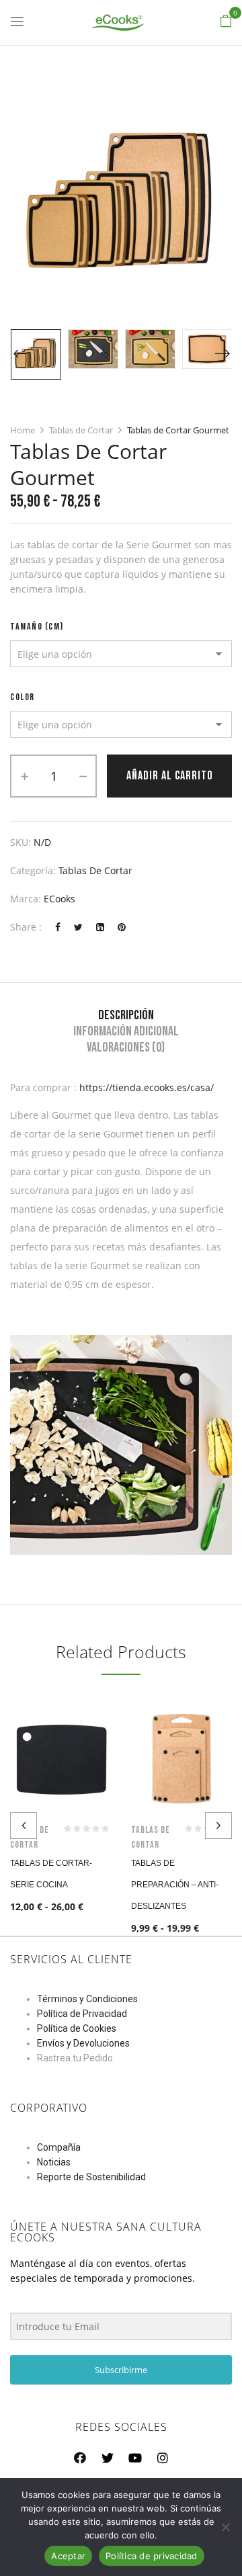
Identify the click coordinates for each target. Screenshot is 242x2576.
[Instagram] (163, 2458)
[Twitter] (78, 927)
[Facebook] (58, 927)
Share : (26, 927)
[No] (225, 2527)
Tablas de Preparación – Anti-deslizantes (175, 1885)
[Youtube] (135, 2458)
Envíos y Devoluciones (83, 2043)
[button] (226, 21)
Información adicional (126, 1031)
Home (23, 430)
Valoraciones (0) (126, 1047)
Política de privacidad (152, 2556)
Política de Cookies (77, 2028)
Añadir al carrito (170, 776)
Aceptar (68, 2556)
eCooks (59, 899)
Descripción (126, 1015)
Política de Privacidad (82, 2014)
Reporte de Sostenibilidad (91, 2177)
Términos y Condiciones (87, 1999)
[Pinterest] (122, 927)
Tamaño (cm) (37, 627)
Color (23, 697)
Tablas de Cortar (81, 430)
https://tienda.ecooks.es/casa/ (147, 1087)
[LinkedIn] (100, 927)
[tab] (126, 1015)
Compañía (59, 2147)
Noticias (54, 2162)
